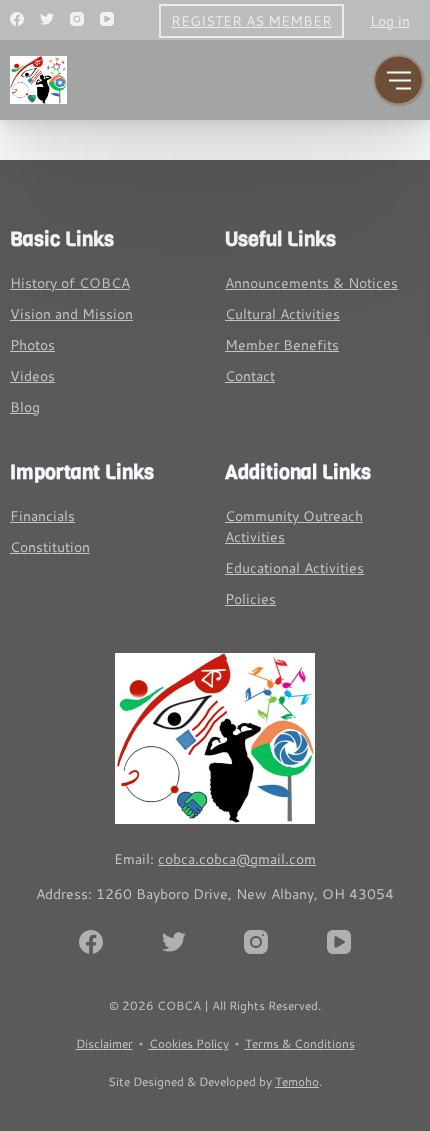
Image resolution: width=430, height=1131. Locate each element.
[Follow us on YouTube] (107, 20)
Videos (32, 376)
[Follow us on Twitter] (47, 20)
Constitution (50, 547)
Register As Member (251, 21)
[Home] (215, 738)
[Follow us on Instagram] (77, 20)
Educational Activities (294, 568)
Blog (25, 407)
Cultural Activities (282, 314)
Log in (390, 21)
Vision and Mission (71, 314)
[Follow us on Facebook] (17, 20)
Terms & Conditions (300, 1043)
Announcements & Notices (311, 283)
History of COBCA (70, 283)
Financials (42, 516)
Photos (32, 345)
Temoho (297, 1081)
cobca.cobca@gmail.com (237, 859)
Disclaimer (104, 1043)
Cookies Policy (189, 1043)
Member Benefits (282, 345)
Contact (250, 376)
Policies (250, 599)
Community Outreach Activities (294, 526)
